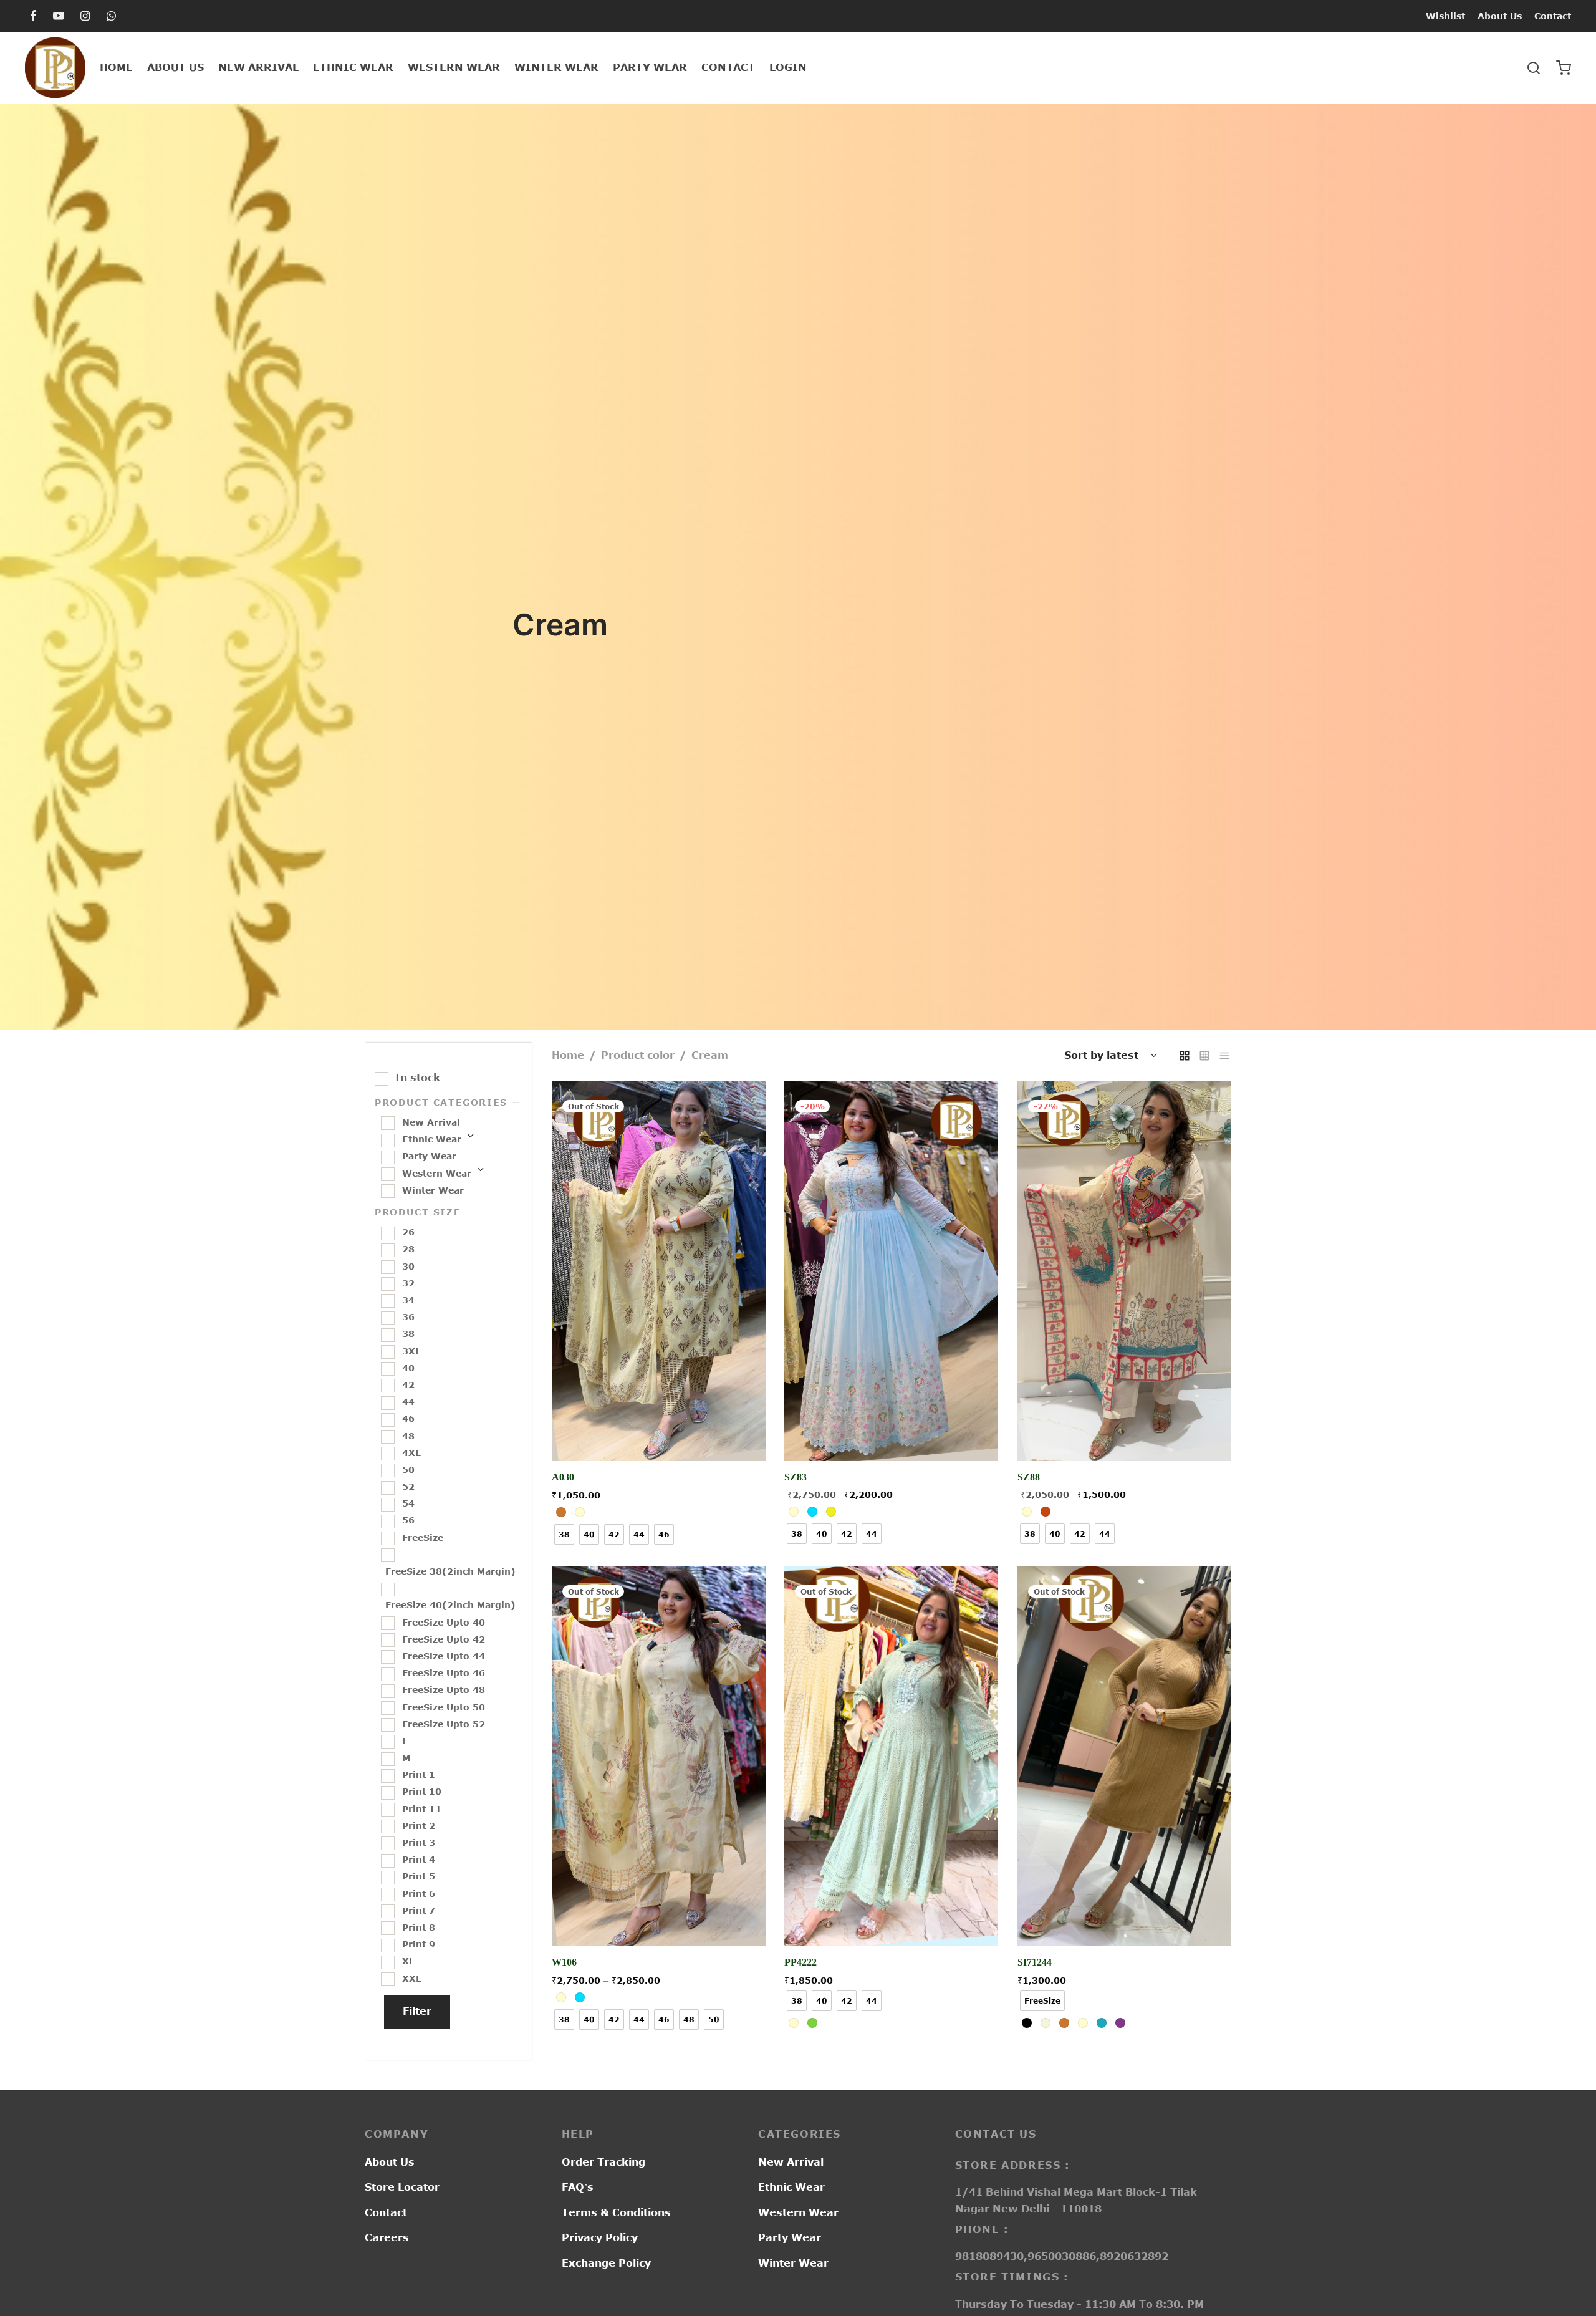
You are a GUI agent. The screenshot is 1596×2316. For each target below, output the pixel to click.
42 (408, 1385)
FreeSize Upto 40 (444, 1622)
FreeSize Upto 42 (444, 1638)
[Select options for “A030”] (659, 1432)
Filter (417, 2011)
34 (408, 1300)
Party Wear (650, 67)
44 (408, 1402)
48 (408, 1435)
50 (408, 1469)
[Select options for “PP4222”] (892, 1917)
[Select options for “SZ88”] (1124, 1432)
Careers (387, 2237)
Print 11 (422, 1808)
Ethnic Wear (353, 67)
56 (408, 1520)
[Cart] (1564, 68)
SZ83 (796, 1478)
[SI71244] (1124, 1756)
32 (408, 1282)
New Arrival (258, 67)
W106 (564, 1962)
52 (408, 1486)
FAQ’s (578, 2187)
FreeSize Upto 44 (444, 1656)
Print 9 (419, 1944)
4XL (411, 1452)
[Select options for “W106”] (659, 1917)
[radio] (561, 1512)
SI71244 (1035, 1962)
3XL (411, 1350)
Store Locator (402, 2187)
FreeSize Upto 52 (444, 1723)
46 (408, 1418)
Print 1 (419, 1774)
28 (408, 1249)
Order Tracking (603, 2162)
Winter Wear (556, 67)
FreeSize (423, 1537)
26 (408, 1232)
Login (788, 67)
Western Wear (454, 67)
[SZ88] (1124, 1271)
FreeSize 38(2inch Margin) (450, 1571)
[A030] (659, 1271)
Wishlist (1445, 16)
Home (116, 67)
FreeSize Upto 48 (444, 1690)
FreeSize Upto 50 (444, 1706)
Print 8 (419, 1927)
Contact (1553, 16)
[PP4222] (891, 1756)
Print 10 (422, 1791)
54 (408, 1503)
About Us (1500, 16)
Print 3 (419, 1842)
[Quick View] (687, 1432)
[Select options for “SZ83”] (892, 1432)
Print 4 (419, 1859)
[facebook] (33, 16)
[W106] (659, 1756)
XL (408, 1961)
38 (408, 1334)
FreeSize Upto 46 (444, 1673)
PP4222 (800, 1962)
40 (408, 1367)
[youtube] (59, 16)
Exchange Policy (606, 2263)
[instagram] (85, 16)
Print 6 (419, 1893)
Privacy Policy (600, 2237)
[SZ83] (891, 1271)
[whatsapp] (111, 16)
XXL (412, 1978)
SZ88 (1029, 1478)
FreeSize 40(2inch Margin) (450, 1605)
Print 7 (419, 1910)
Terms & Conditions (616, 2212)
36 (408, 1317)
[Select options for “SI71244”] (1124, 1917)
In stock (417, 1078)
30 (408, 1266)
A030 (563, 1478)
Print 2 (419, 1825)
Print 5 (419, 1876)
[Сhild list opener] (470, 1139)
